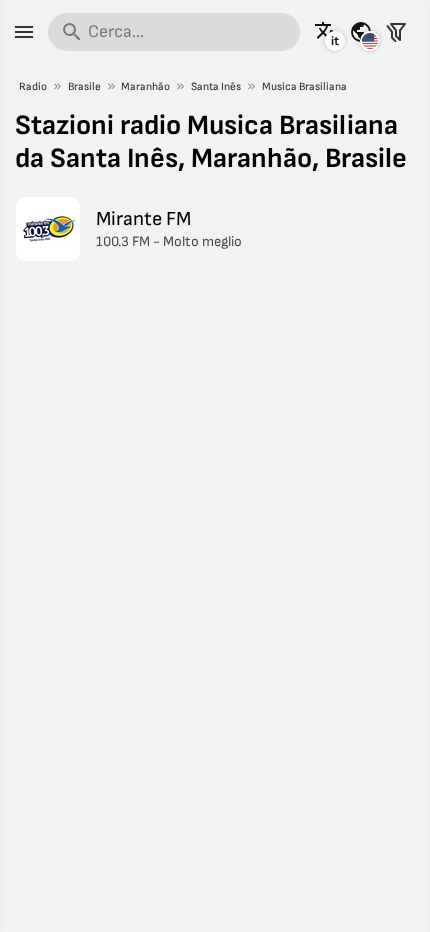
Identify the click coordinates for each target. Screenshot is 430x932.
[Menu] (24, 32)
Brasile (84, 86)
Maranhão (145, 86)
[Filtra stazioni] (396, 32)
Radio (33, 86)
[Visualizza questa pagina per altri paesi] (361, 32)
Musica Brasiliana (304, 86)
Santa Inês (216, 86)
